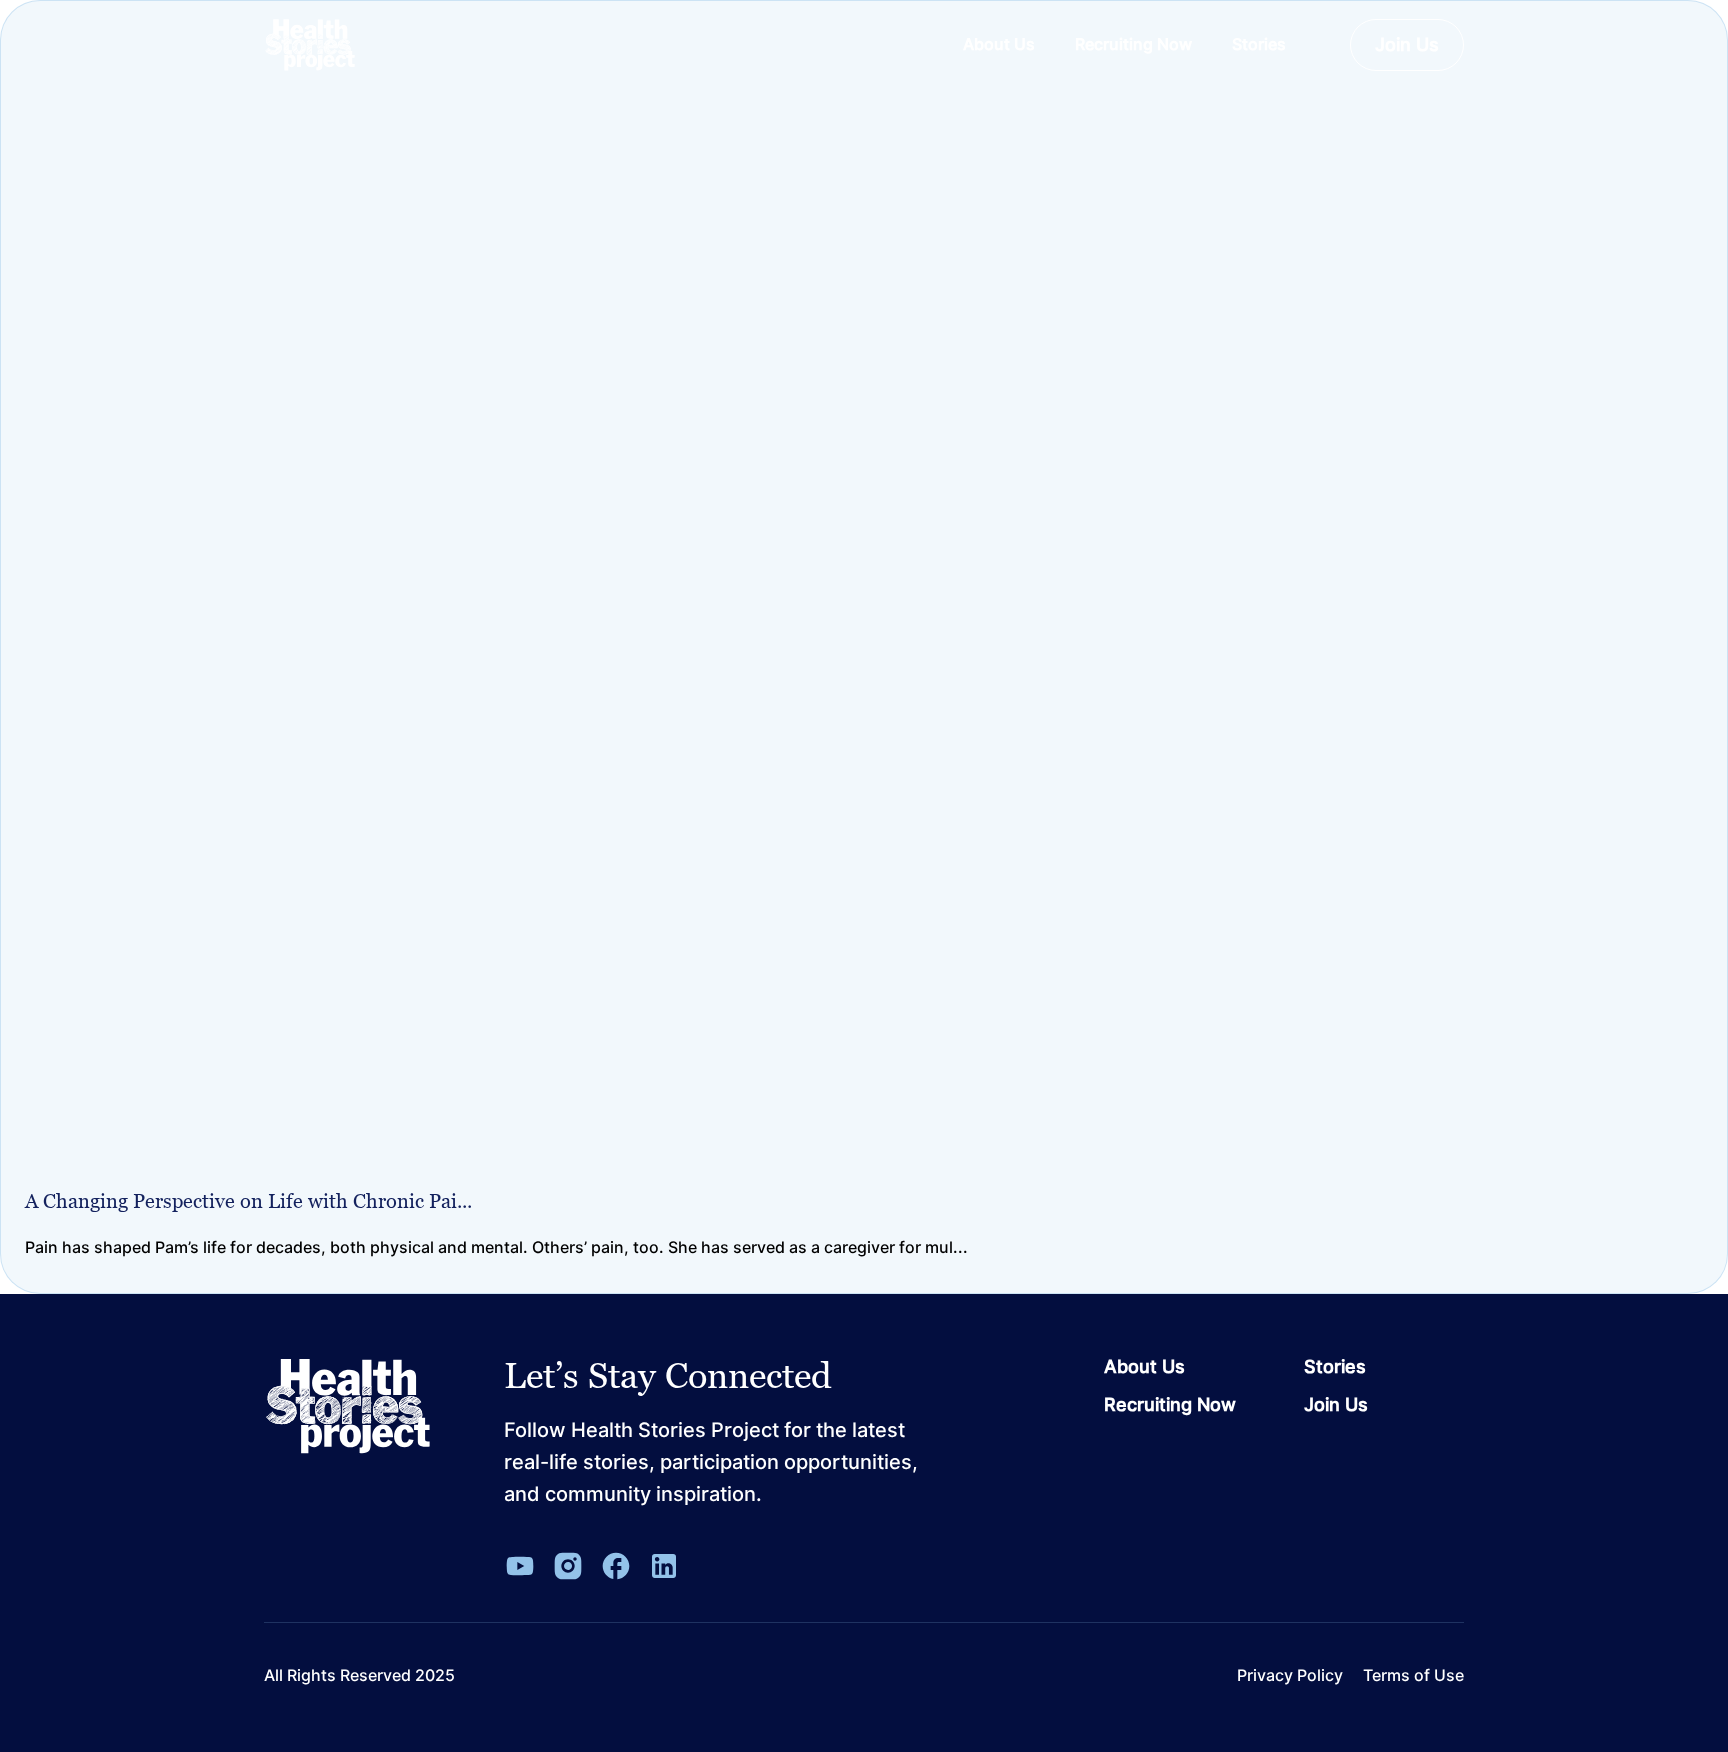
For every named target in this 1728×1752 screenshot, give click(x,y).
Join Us (1407, 44)
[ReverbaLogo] (310, 45)
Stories (1335, 1367)
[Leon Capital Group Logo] (348, 1407)
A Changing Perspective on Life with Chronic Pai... (248, 1201)
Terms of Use (1413, 1675)
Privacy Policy (1290, 1675)
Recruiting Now (1170, 1405)
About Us (1144, 1367)
